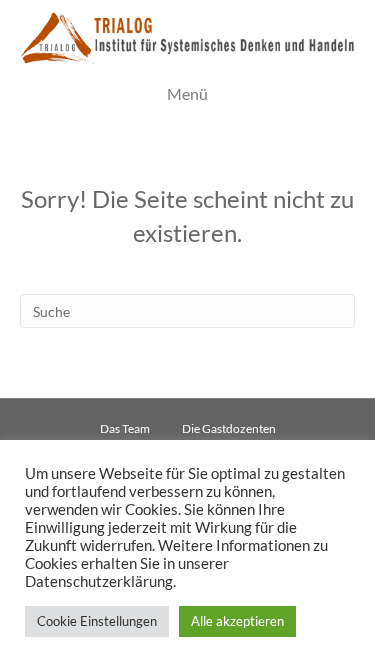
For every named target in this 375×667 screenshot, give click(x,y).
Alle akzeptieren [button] (237, 621)
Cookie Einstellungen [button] (97, 621)
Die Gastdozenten (229, 428)
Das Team (125, 428)
